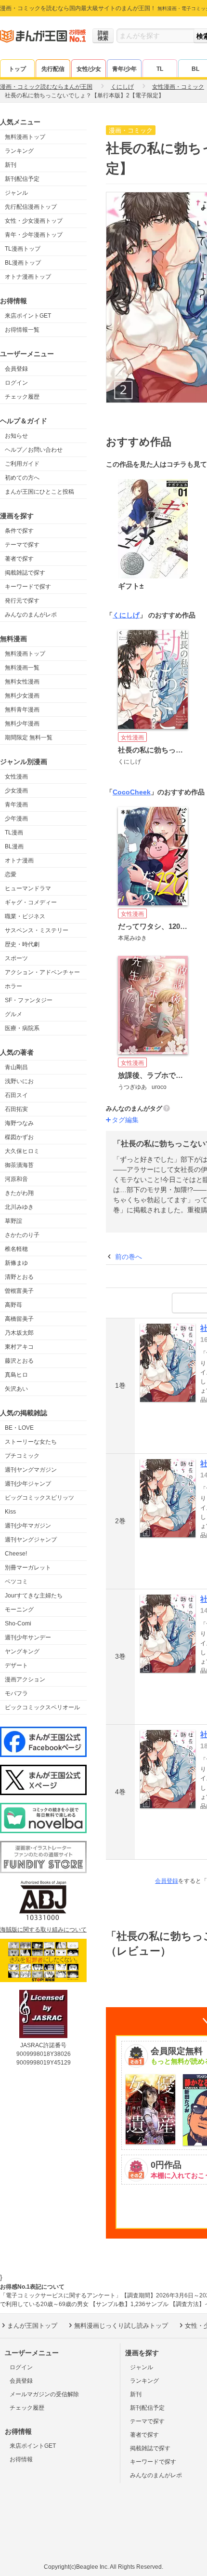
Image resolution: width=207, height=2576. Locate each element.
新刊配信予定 (22, 179)
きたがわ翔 (19, 1193)
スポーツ (16, 958)
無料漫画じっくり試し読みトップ (121, 2326)
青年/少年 (124, 69)
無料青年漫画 (22, 710)
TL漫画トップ (23, 249)
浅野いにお (19, 1081)
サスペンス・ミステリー (37, 930)
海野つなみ (19, 1123)
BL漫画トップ (23, 263)
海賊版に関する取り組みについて (43, 1930)
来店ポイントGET (28, 316)
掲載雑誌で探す (25, 573)
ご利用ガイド (22, 464)
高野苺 (13, 1305)
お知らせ (16, 436)
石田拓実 (16, 1109)
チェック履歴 (22, 397)
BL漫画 (14, 846)
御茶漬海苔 (19, 1165)
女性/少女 (89, 69)
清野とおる (19, 1277)
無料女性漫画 (22, 682)
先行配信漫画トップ (31, 207)
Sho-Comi (18, 1623)
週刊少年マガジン (28, 1526)
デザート (16, 1665)
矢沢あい (16, 1389)
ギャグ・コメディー (31, 902)
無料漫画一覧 (22, 668)
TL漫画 (14, 832)
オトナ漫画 (19, 860)
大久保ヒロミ (22, 1151)
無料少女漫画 (22, 696)
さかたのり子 (22, 1235)
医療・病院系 (22, 1028)
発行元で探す (22, 601)
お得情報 (21, 2459)
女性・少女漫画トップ (34, 221)
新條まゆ (16, 1263)
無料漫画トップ (25, 137)
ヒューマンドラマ (28, 888)
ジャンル (16, 193)
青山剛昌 (16, 1067)
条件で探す (19, 531)
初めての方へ (22, 478)
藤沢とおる (19, 1361)
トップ (17, 69)
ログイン (16, 383)
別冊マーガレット (28, 1568)
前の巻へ (129, 1257)
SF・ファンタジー (29, 1000)
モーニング (19, 1610)
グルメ (13, 1014)
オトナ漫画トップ (28, 277)
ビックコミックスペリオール (42, 1707)
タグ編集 (125, 1120)
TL (160, 69)
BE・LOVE (19, 1428)
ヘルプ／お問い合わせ (34, 450)
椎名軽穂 (16, 1249)
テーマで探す (22, 545)
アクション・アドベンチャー (42, 972)
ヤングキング (22, 1651)
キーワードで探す (28, 587)
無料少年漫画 (22, 724)
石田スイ (16, 1095)
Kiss (10, 1512)
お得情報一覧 (22, 330)
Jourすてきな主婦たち (34, 1596)
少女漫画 (16, 791)
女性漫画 (16, 777)
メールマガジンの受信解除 (44, 2394)
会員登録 (16, 369)
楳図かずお (19, 1137)
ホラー (13, 986)
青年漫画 (16, 805)
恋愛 (11, 874)
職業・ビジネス (25, 916)
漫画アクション (25, 1679)
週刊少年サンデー (28, 1637)
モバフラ (16, 1693)
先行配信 (53, 69)
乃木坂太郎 (19, 1333)
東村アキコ (19, 1347)
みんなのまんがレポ (31, 615)
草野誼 (13, 1221)
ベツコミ (16, 1582)
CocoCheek (132, 792)
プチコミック (22, 1456)
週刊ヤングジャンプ (31, 1540)
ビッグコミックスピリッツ (39, 1498)
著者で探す (19, 559)
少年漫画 (16, 818)
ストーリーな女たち (31, 1442)
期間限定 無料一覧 (29, 738)
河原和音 (16, 1179)
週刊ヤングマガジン (31, 1470)
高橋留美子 (19, 1319)
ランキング (19, 151)
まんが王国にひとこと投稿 (39, 492)
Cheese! (16, 1554)
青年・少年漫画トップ (34, 235)
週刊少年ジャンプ (28, 1484)
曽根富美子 (19, 1291)
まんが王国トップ (32, 2326)
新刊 (11, 165)
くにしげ (126, 615)
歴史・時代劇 (22, 944)
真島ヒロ (16, 1375)
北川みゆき (19, 1207)
